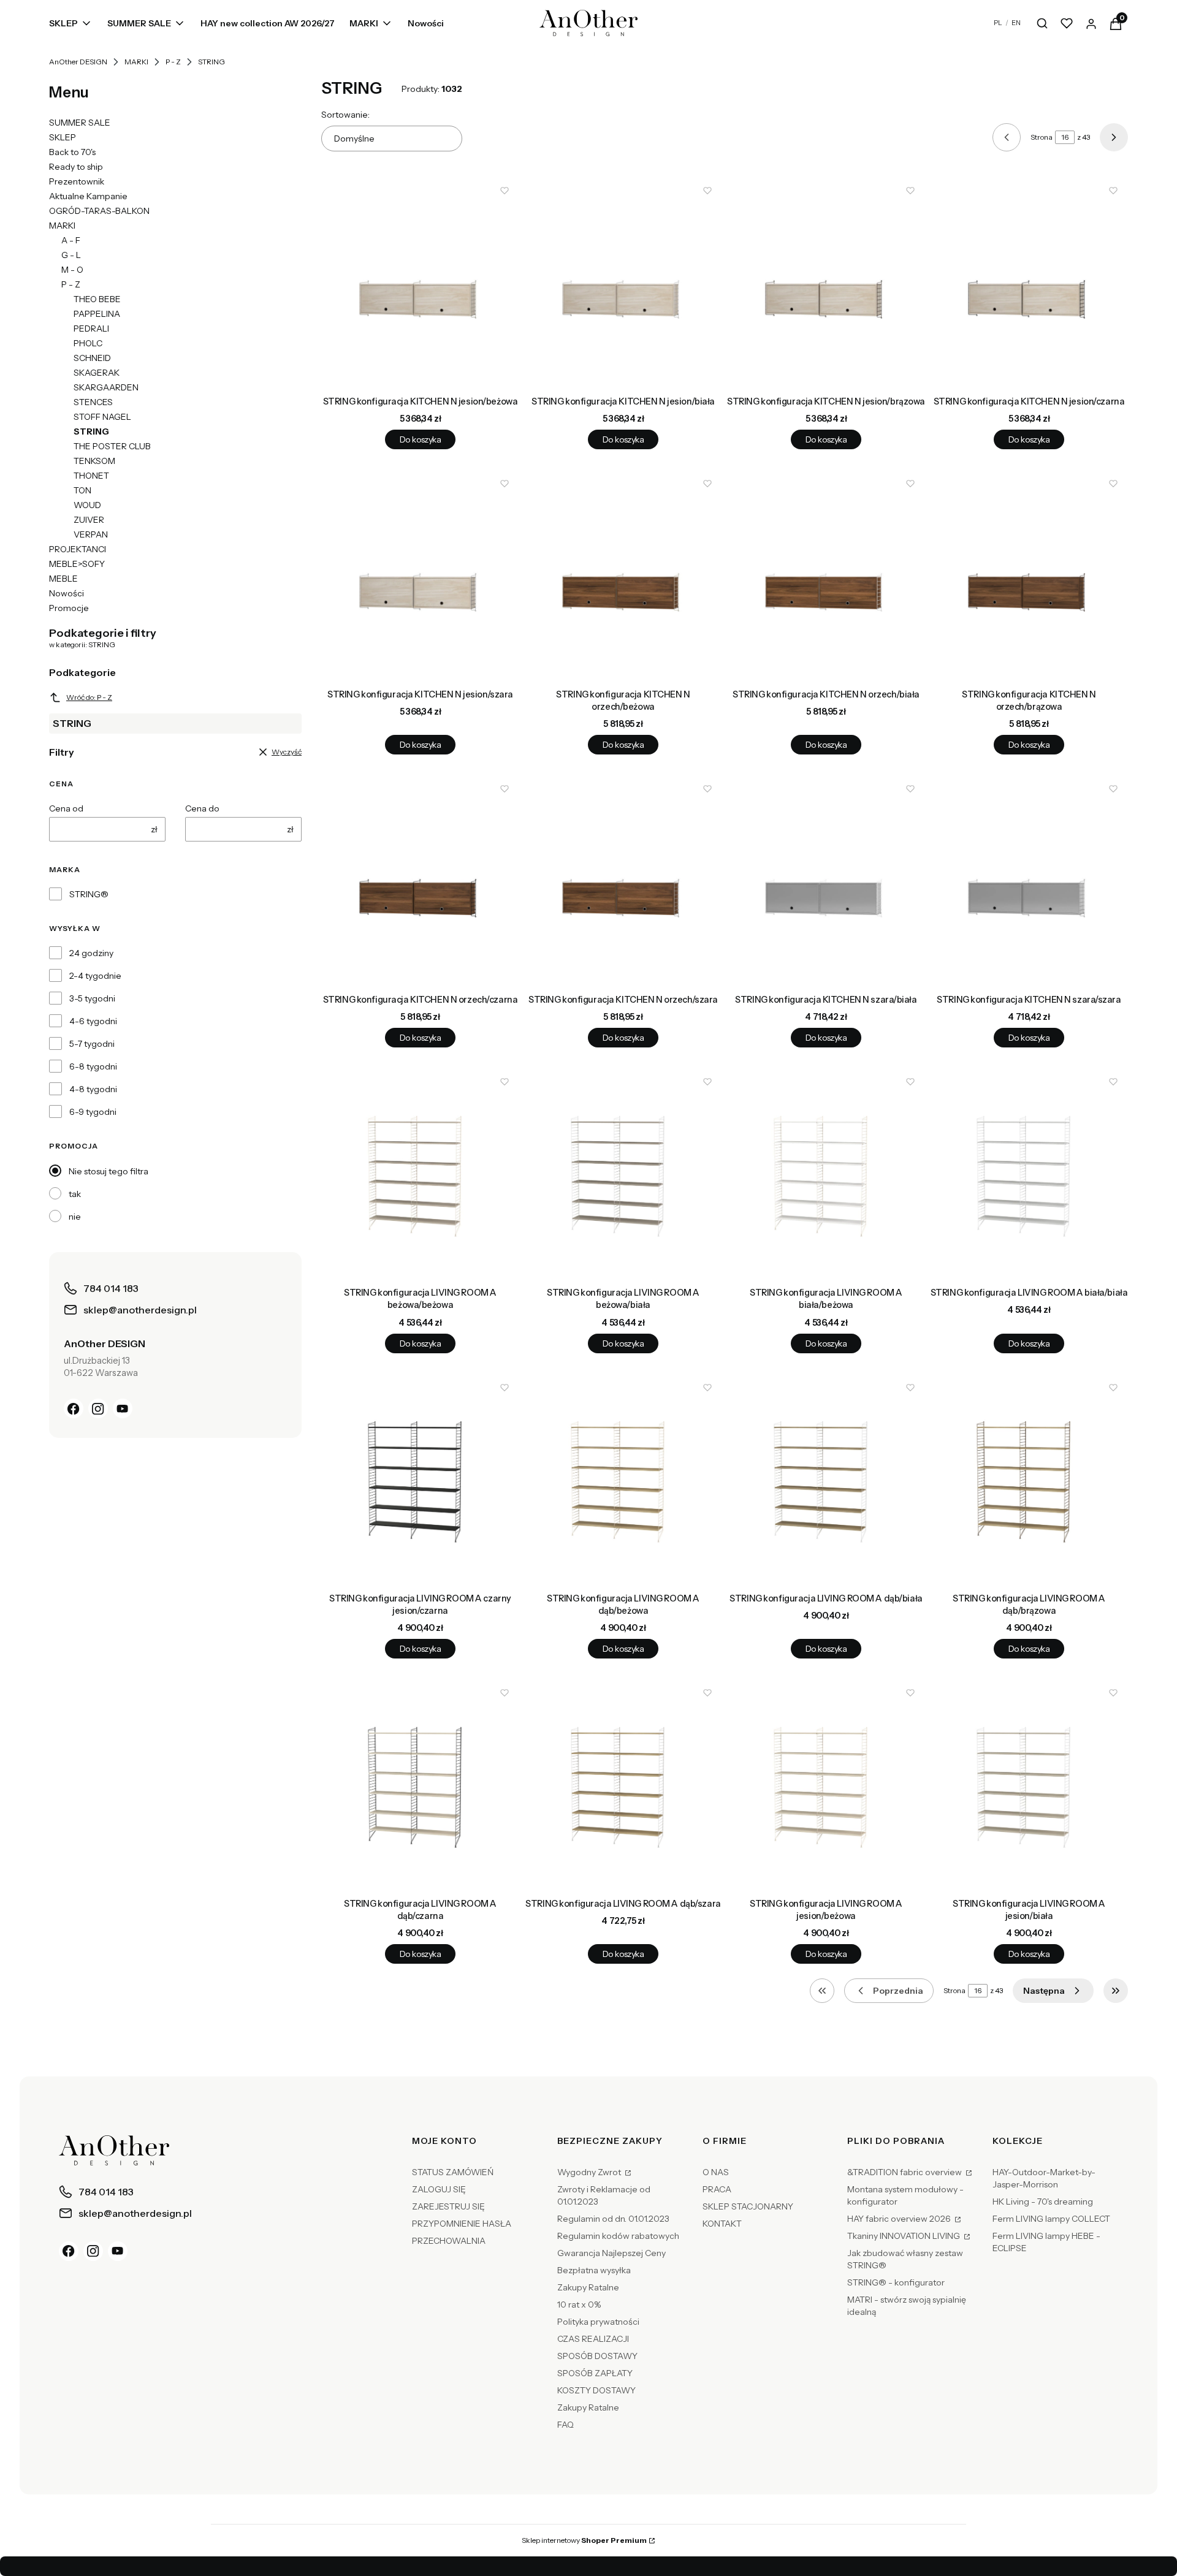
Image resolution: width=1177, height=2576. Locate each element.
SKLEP (63, 137)
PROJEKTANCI (78, 549)
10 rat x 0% (579, 2304)
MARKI (136, 62)
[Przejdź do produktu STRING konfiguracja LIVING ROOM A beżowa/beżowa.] (420, 1174)
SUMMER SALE (80, 123)
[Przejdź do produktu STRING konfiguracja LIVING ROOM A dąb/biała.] (826, 1480)
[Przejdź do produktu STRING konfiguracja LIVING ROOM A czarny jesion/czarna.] (420, 1480)
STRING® (89, 894)
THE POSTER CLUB (112, 446)
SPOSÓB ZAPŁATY (595, 2373)
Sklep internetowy (584, 2540)
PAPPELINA (97, 314)
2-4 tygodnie (95, 976)
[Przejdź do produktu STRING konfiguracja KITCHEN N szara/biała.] (826, 881)
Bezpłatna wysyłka (594, 2270)
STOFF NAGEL (102, 417)
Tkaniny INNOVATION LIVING (905, 2236)
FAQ (566, 2425)
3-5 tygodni (92, 998)
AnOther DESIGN (78, 62)
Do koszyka (420, 439)
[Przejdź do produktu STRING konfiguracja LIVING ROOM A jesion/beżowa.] (826, 1785)
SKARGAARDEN (106, 387)
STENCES (93, 402)
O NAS (716, 2172)
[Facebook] (74, 1408)
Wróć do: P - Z (89, 697)
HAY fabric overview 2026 (900, 2219)
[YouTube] (123, 1408)
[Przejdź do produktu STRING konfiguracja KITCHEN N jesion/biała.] (623, 283)
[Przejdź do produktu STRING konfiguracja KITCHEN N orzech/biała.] (826, 576)
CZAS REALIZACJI (593, 2339)
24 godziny (91, 953)
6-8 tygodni (93, 1066)
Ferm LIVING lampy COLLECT (1051, 2219)
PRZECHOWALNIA (449, 2241)
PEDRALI (91, 329)
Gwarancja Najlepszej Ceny (611, 2253)
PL (998, 23)
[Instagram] (98, 1408)
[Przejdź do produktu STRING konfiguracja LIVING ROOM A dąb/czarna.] (420, 1785)
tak (75, 1194)
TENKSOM (94, 461)
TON (82, 490)
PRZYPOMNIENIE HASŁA (462, 2224)
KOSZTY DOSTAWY (596, 2390)
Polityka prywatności (598, 2322)
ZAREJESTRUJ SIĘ (448, 2206)
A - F (71, 240)
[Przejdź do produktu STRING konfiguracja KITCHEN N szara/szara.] (1029, 881)
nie (75, 1217)
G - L (71, 255)
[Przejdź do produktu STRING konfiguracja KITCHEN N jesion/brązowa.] (826, 283)
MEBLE (63, 579)
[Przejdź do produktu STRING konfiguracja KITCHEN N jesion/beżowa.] (420, 283)
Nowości (67, 593)
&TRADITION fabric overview (905, 2172)
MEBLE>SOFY (77, 564)
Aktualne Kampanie (88, 196)
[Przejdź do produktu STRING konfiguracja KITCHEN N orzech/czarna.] (420, 881)
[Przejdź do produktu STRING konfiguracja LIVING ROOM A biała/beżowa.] (826, 1174)
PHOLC (88, 343)
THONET (91, 476)
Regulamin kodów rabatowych (618, 2236)
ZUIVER (89, 520)
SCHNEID (92, 358)
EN (1016, 23)
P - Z (173, 62)
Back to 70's (72, 152)
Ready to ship (76, 167)
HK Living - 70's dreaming (1043, 2202)
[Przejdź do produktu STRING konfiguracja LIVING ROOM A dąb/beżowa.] (623, 1480)
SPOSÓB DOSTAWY (597, 2356)
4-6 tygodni (93, 1021)
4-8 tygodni (93, 1089)
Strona (1042, 137)
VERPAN (91, 534)
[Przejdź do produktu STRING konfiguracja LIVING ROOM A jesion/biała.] (1029, 1785)
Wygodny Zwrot (590, 2172)
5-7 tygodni (92, 1044)
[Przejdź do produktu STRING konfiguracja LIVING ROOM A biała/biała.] (1029, 1174)
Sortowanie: (345, 115)
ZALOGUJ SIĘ (439, 2189)
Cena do (202, 808)
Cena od (66, 808)
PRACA (717, 2189)
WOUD (87, 505)
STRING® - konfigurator (896, 2282)
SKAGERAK (97, 373)
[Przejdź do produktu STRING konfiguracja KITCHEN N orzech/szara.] (623, 881)
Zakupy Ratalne (588, 2287)
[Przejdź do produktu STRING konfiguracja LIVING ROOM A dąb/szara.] (623, 1785)
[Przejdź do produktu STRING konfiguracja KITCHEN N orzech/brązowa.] (1029, 576)
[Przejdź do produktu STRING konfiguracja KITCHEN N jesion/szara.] (420, 576)
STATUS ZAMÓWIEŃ (453, 2172)
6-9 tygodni (93, 1112)
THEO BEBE (97, 299)
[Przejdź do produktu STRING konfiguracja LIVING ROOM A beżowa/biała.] (623, 1174)
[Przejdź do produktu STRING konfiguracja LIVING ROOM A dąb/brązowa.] (1029, 1480)
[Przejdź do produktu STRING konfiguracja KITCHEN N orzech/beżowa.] (623, 576)
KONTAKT (722, 2224)
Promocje (69, 608)
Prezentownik (77, 181)
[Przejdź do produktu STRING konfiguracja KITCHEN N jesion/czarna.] (1029, 283)
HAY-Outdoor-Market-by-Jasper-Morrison (1044, 2178)
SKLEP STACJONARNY (748, 2206)
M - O (72, 270)
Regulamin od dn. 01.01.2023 (613, 2219)
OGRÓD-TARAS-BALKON (99, 211)
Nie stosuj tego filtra (109, 1171)
